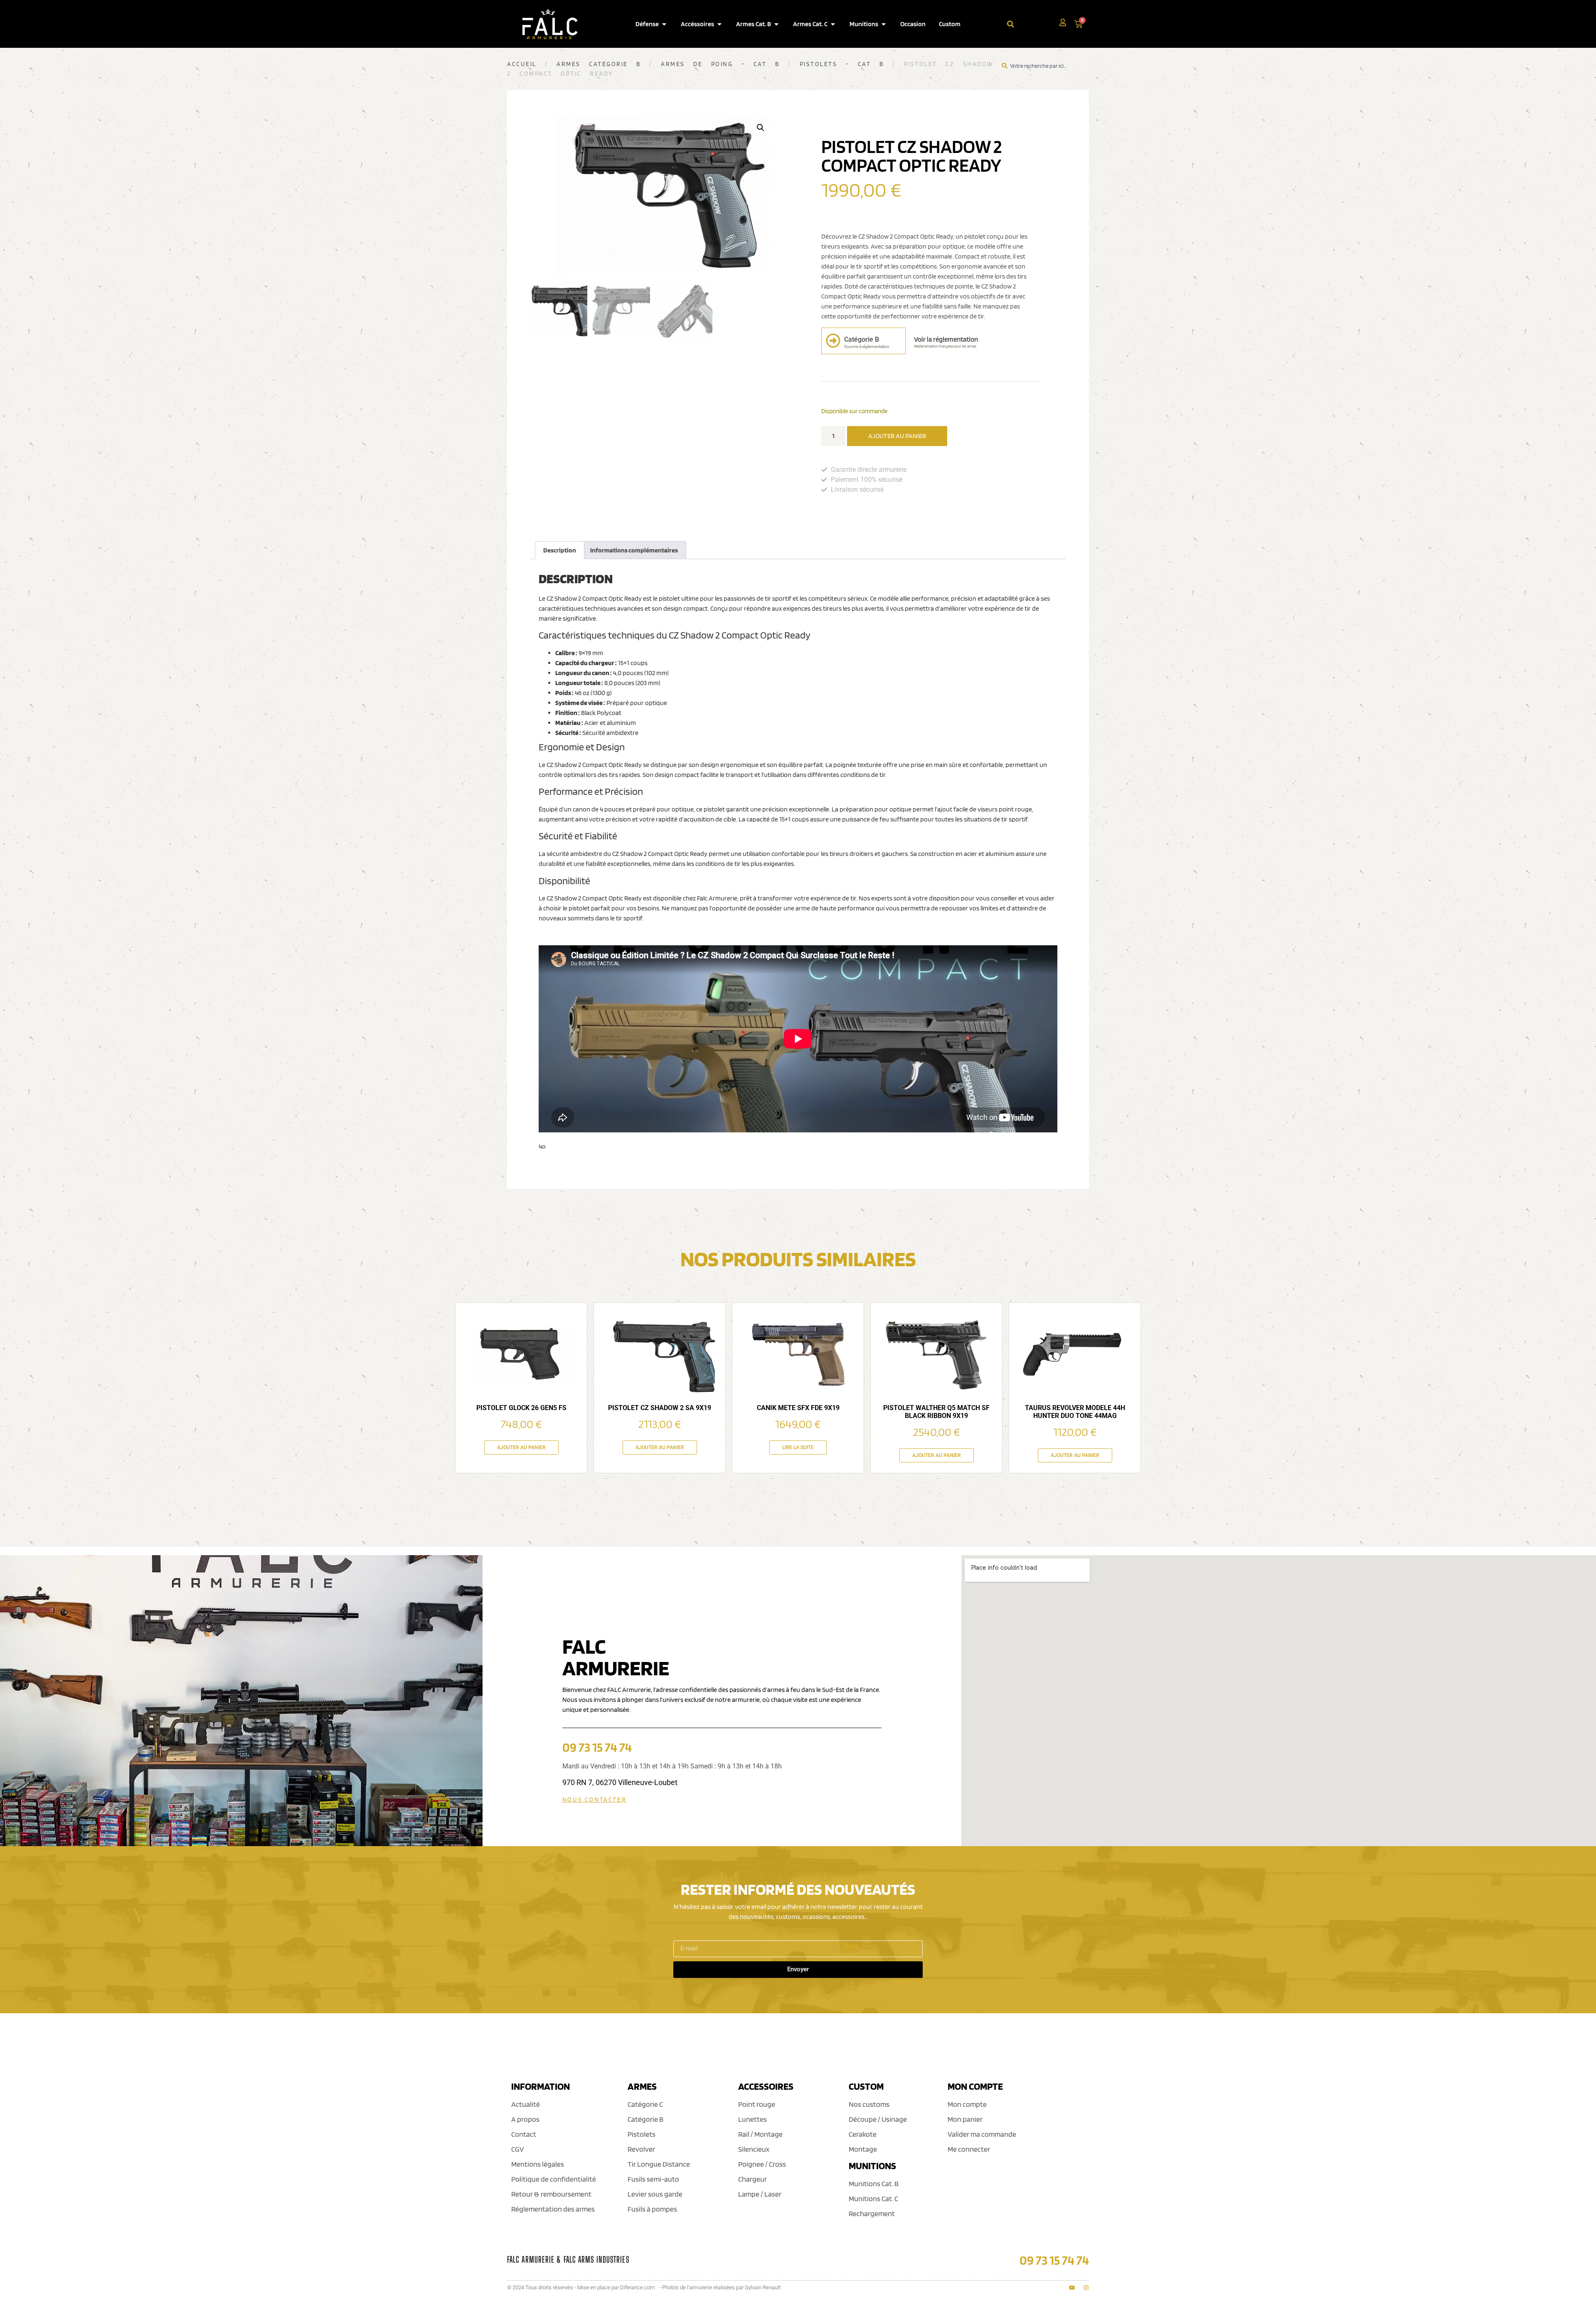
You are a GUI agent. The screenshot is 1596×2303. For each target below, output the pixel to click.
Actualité (526, 2104)
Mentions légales (538, 2164)
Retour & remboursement (551, 2194)
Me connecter (969, 2149)
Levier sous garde (655, 2194)
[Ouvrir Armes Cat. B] (776, 24)
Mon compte (967, 2104)
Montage (863, 2149)
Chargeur (752, 2179)
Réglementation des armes (553, 2209)
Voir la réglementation (946, 339)
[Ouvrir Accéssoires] (719, 24)
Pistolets (642, 2134)
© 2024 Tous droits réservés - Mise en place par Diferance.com (581, 2287)
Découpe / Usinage (878, 2119)
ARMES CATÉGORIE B (599, 64)
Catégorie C (645, 2104)
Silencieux (754, 2149)
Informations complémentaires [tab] (634, 550)
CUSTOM (866, 2086)
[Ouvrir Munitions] (884, 24)
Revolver (641, 2149)
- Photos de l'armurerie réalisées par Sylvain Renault (720, 2287)
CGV (518, 2149)
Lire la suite (798, 1447)
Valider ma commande (982, 2134)
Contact (524, 2134)
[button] (761, 128)
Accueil (522, 64)
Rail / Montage (760, 2134)
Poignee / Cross (762, 2164)
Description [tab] (560, 550)
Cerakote (863, 2134)
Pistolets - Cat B (842, 64)
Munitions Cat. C (873, 2198)
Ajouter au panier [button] (521, 1447)
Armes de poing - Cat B (720, 64)
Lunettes (752, 2119)
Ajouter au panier (897, 436)
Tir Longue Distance (659, 2164)
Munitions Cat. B (874, 2183)
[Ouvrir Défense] (664, 24)
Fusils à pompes (652, 2209)
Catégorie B (645, 2119)
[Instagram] (1086, 2288)
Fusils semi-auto (653, 2179)
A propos (525, 2119)
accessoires (766, 2086)
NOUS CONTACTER (594, 1800)
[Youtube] (1072, 2288)
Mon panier (965, 2119)
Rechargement (872, 2213)
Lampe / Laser (760, 2194)
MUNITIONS (872, 2166)
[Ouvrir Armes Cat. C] (833, 24)
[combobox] (1033, 24)
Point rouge (757, 2104)
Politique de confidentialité (554, 2179)
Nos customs (869, 2104)
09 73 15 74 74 (597, 1747)
